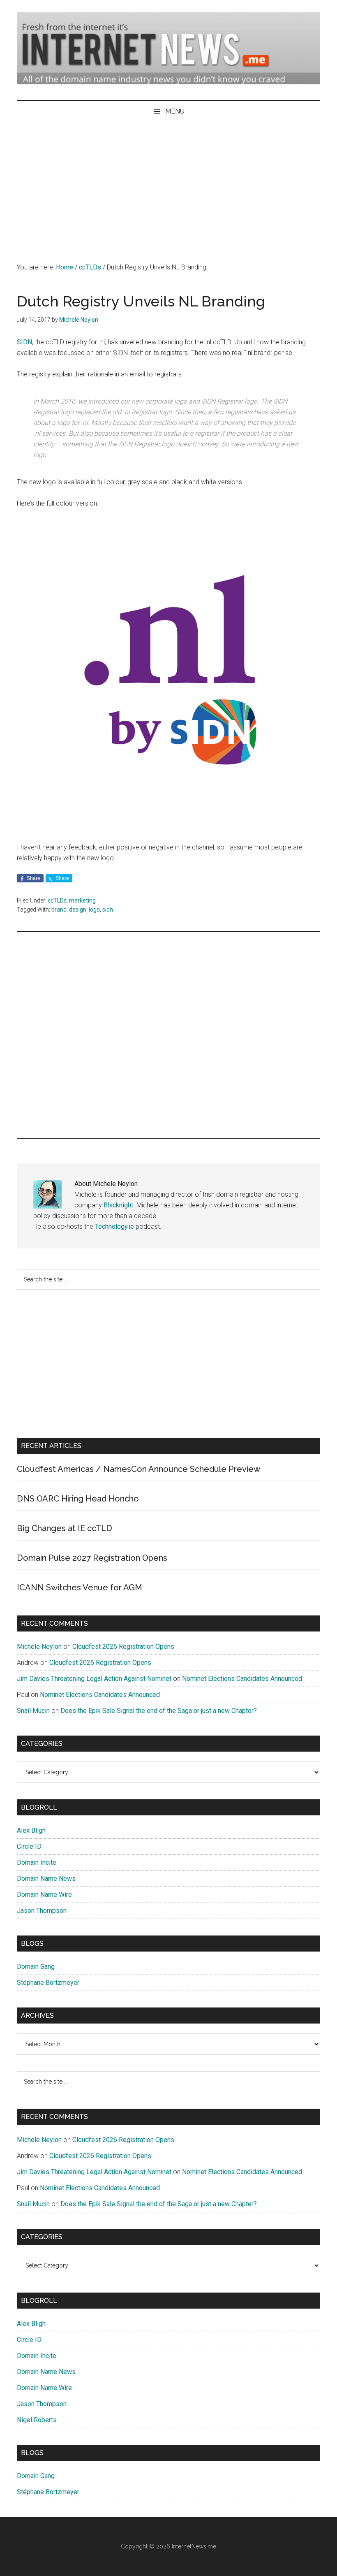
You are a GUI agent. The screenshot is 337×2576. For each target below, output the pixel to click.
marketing (82, 900)
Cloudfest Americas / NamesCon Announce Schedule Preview (138, 1469)
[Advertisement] (168, 184)
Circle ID (29, 1846)
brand (59, 910)
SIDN (24, 342)
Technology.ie (114, 1227)
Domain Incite (37, 1862)
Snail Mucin (33, 1711)
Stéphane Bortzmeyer (48, 1983)
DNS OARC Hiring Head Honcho (78, 1499)
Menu (175, 111)
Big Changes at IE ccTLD (65, 1528)
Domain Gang (36, 1967)
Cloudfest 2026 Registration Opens (123, 1647)
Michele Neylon (39, 1647)
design (78, 910)
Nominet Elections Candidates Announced (242, 1679)
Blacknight (118, 1205)
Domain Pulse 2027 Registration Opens (92, 1558)
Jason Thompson (42, 1911)
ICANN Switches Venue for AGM (80, 1587)
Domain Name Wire (44, 1895)
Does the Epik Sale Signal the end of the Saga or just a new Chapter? (159, 1711)
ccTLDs (57, 900)
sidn (108, 910)
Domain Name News (46, 1879)
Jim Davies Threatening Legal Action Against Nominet (94, 1679)
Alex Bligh (31, 1830)
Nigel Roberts (37, 2420)
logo (94, 910)
